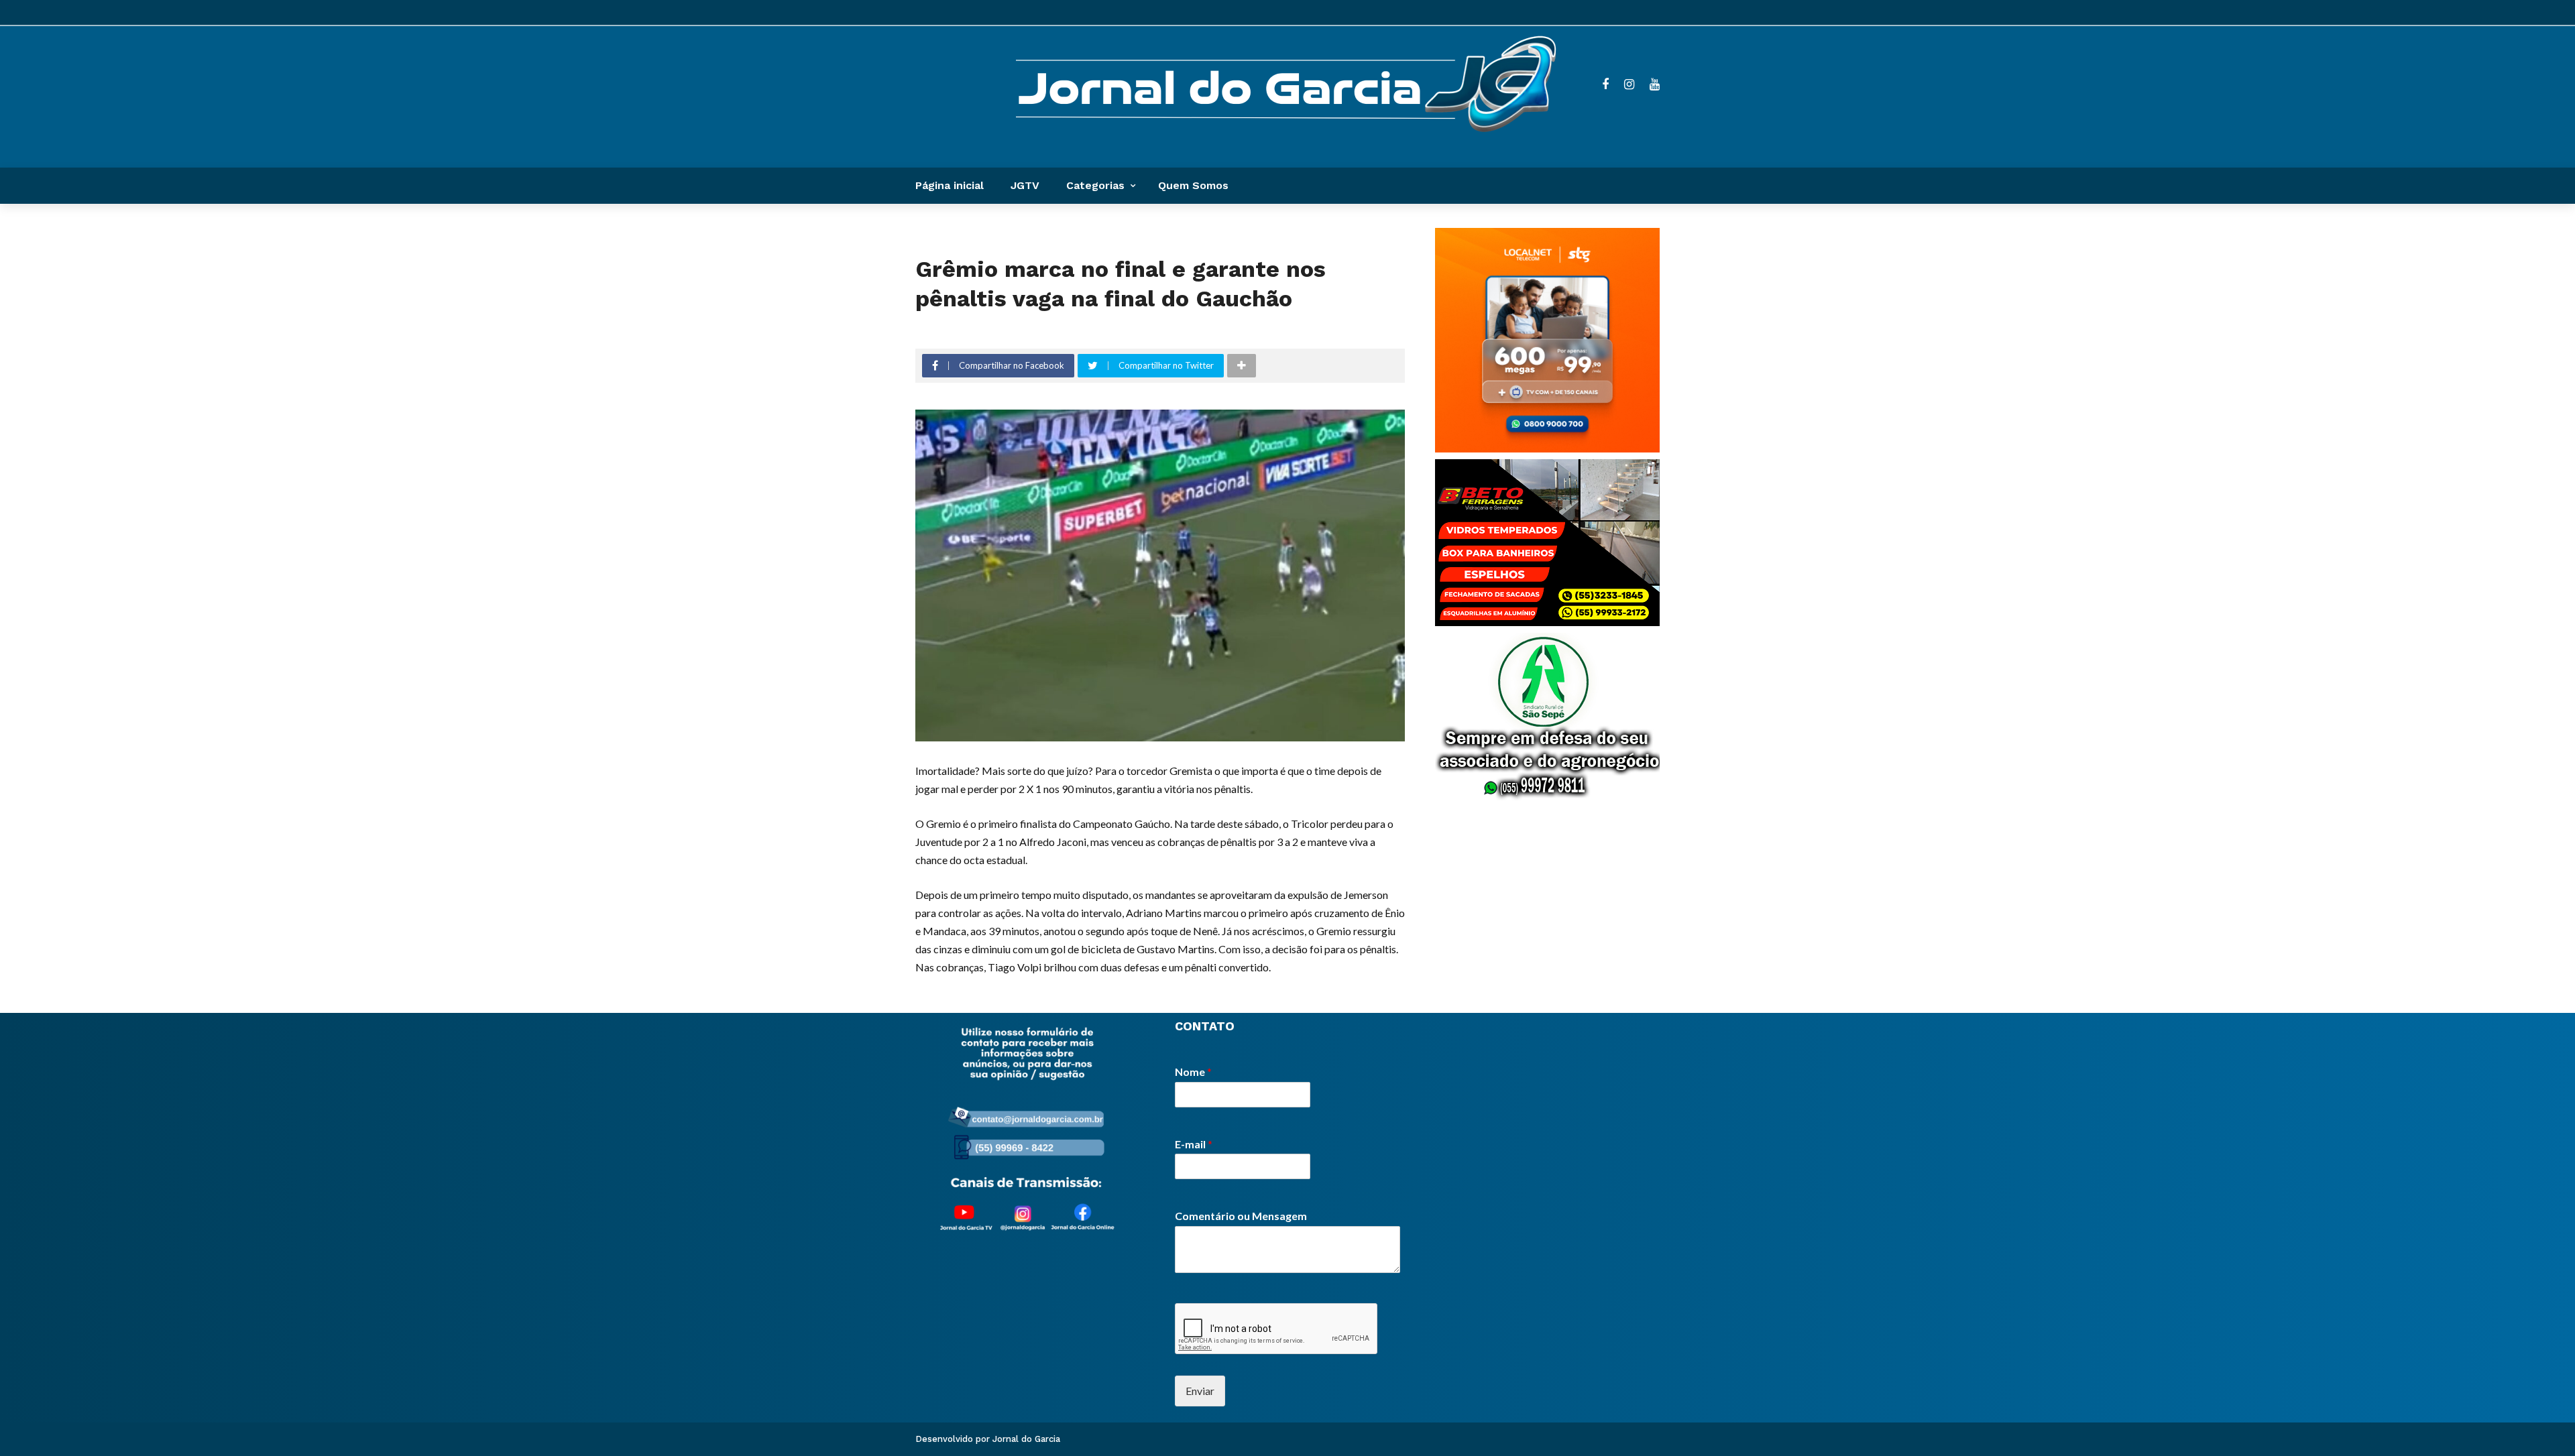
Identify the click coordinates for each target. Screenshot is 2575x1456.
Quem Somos (1193, 185)
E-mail (1194, 1144)
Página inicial (950, 185)
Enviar (1200, 1391)
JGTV (1025, 185)
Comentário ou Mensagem (1241, 1216)
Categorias (1095, 185)
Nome (1193, 1072)
